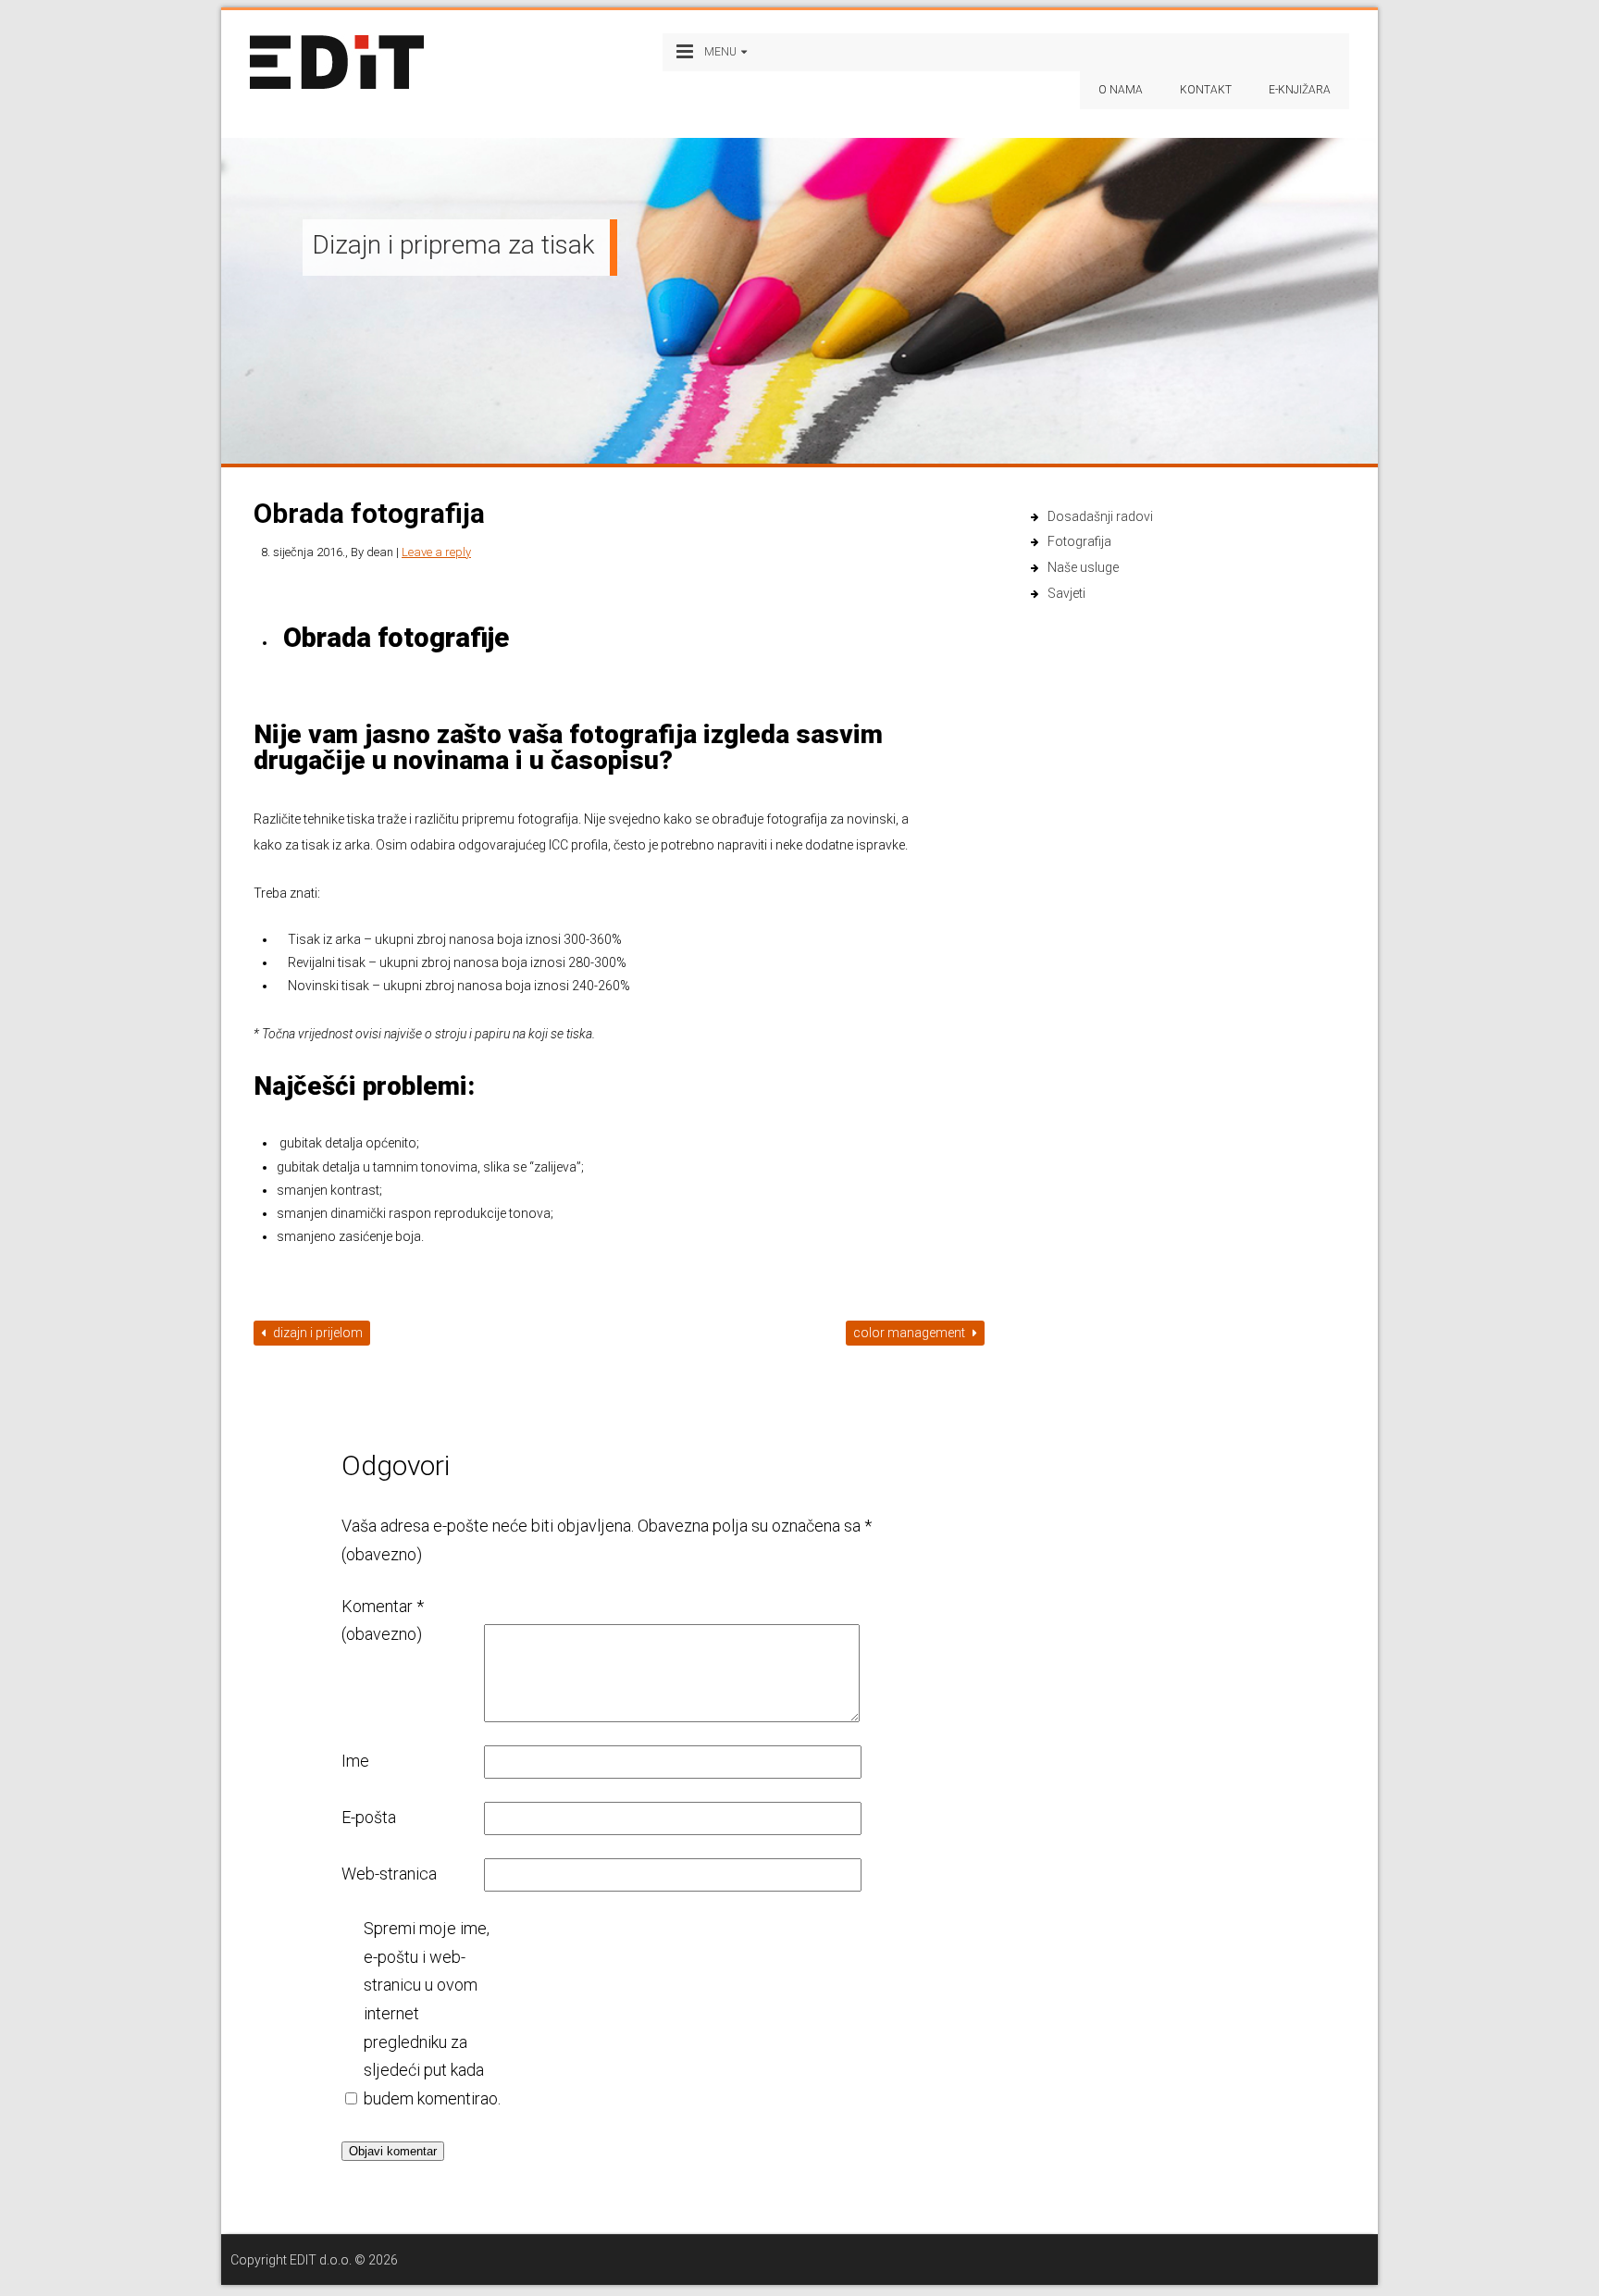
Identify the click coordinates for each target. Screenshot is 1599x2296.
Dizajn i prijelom (316, 1333)
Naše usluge (1083, 567)
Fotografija (1079, 541)
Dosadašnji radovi (1100, 516)
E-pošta (369, 1817)
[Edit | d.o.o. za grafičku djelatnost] (337, 63)
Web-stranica (389, 1874)
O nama (1121, 90)
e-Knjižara (1300, 90)
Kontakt (1206, 90)
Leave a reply (436, 552)
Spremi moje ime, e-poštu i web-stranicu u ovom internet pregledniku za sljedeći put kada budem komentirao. (432, 2013)
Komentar (383, 1620)
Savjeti (1066, 593)
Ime (355, 1761)
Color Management (911, 1333)
